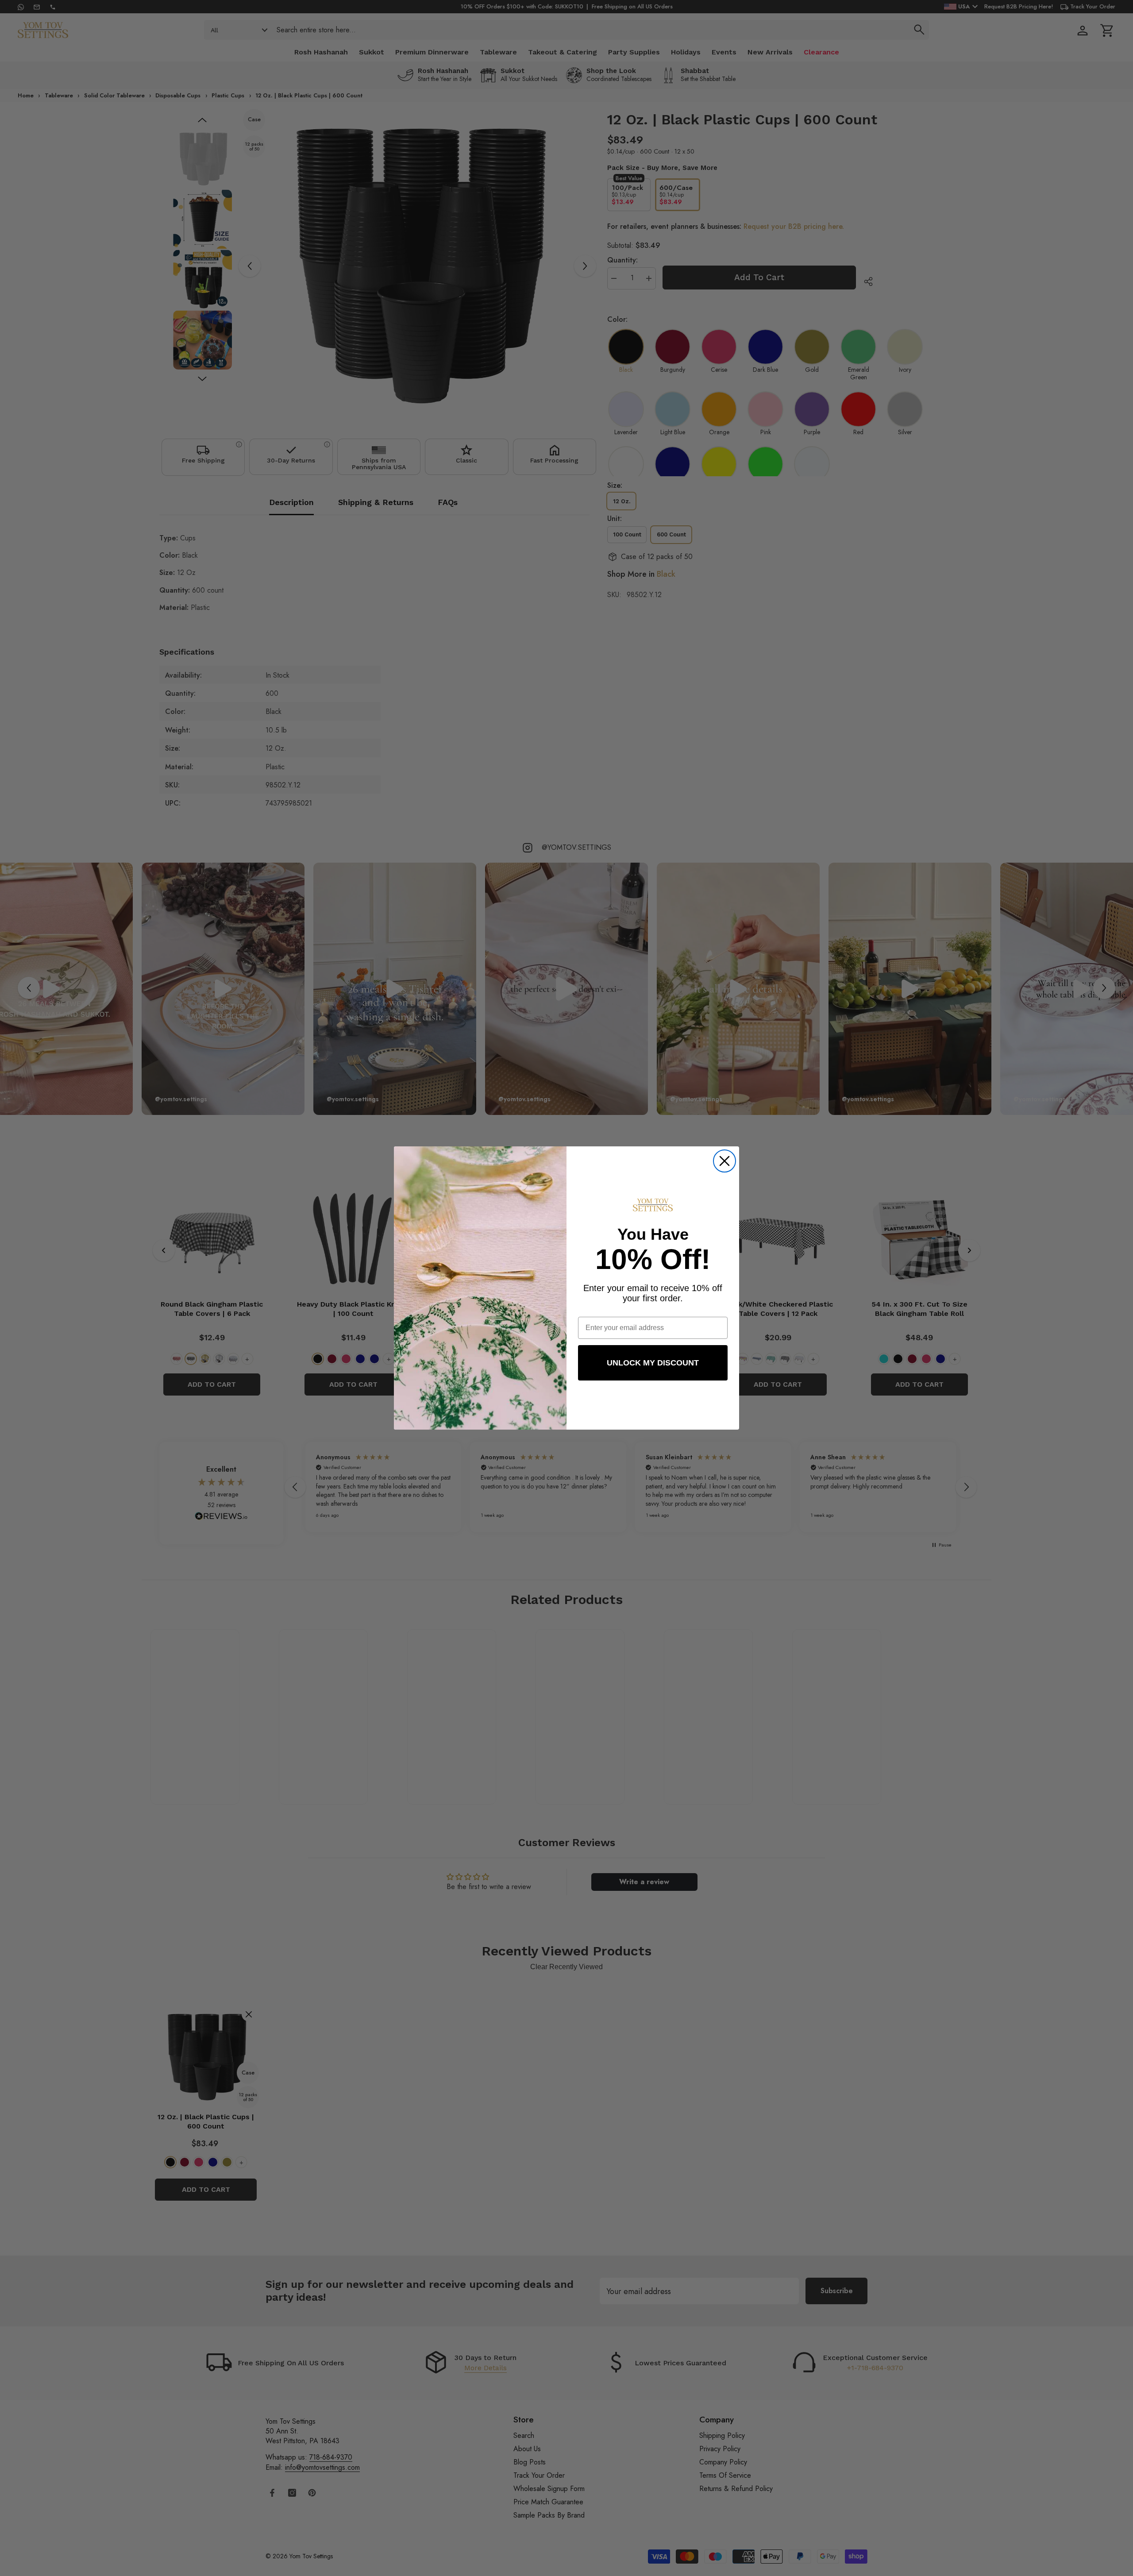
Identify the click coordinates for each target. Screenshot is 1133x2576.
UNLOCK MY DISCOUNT (653, 1363)
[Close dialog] (725, 1161)
